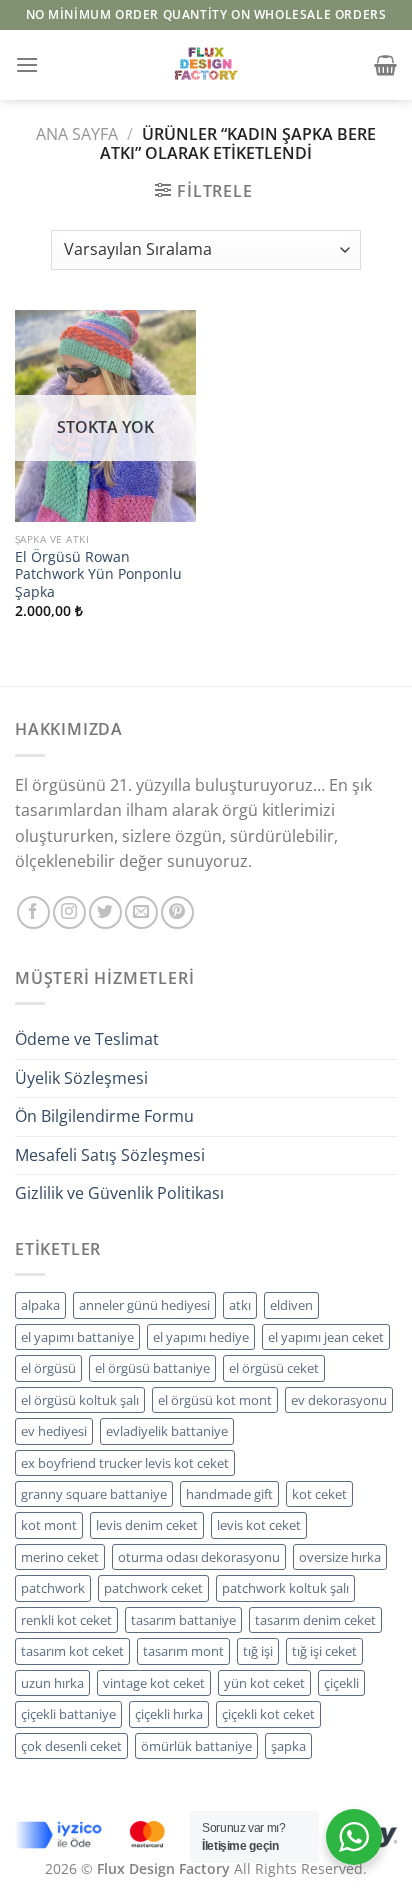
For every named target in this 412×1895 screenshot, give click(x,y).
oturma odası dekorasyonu (199, 1557)
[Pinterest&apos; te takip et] (177, 912)
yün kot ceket (264, 1683)
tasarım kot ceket (72, 1651)
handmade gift (229, 1494)
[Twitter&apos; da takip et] (105, 912)
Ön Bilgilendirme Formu (104, 1116)
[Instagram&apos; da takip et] (69, 912)
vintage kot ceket (154, 1683)
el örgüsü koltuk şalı (80, 1400)
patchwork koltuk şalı (285, 1588)
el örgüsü (48, 1368)
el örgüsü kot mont (215, 1400)
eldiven (291, 1305)
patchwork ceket (153, 1588)
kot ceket (319, 1494)
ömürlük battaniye (196, 1746)
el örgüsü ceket (274, 1368)
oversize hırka (340, 1557)
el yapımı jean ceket (326, 1337)
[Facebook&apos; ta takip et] (33, 912)
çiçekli (341, 1683)
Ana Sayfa (77, 134)
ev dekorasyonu (339, 1400)
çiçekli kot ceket (268, 1714)
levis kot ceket (259, 1525)
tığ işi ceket (324, 1651)
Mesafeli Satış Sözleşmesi (110, 1155)
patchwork (53, 1588)
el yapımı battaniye (77, 1337)
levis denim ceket (147, 1525)
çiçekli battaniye (68, 1714)
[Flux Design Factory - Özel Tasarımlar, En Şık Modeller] (206, 65)
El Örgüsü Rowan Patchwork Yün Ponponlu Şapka (98, 574)
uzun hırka (52, 1683)
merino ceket (60, 1557)
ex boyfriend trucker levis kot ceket (125, 1463)
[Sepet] (385, 65)
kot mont (49, 1525)
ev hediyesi (54, 1431)
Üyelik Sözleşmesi (81, 1078)
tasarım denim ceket (315, 1620)
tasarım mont (183, 1651)
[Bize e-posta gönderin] (141, 912)
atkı (240, 1305)
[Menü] (27, 64)
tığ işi (258, 1651)
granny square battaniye (94, 1494)
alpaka (40, 1305)
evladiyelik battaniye (167, 1431)
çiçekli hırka (169, 1714)
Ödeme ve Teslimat (87, 1039)
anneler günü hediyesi (144, 1305)
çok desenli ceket (71, 1746)
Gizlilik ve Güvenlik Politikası (119, 1193)
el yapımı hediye (201, 1337)
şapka (288, 1746)
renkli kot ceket (66, 1620)
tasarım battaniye (183, 1620)
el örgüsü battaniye (152, 1368)
